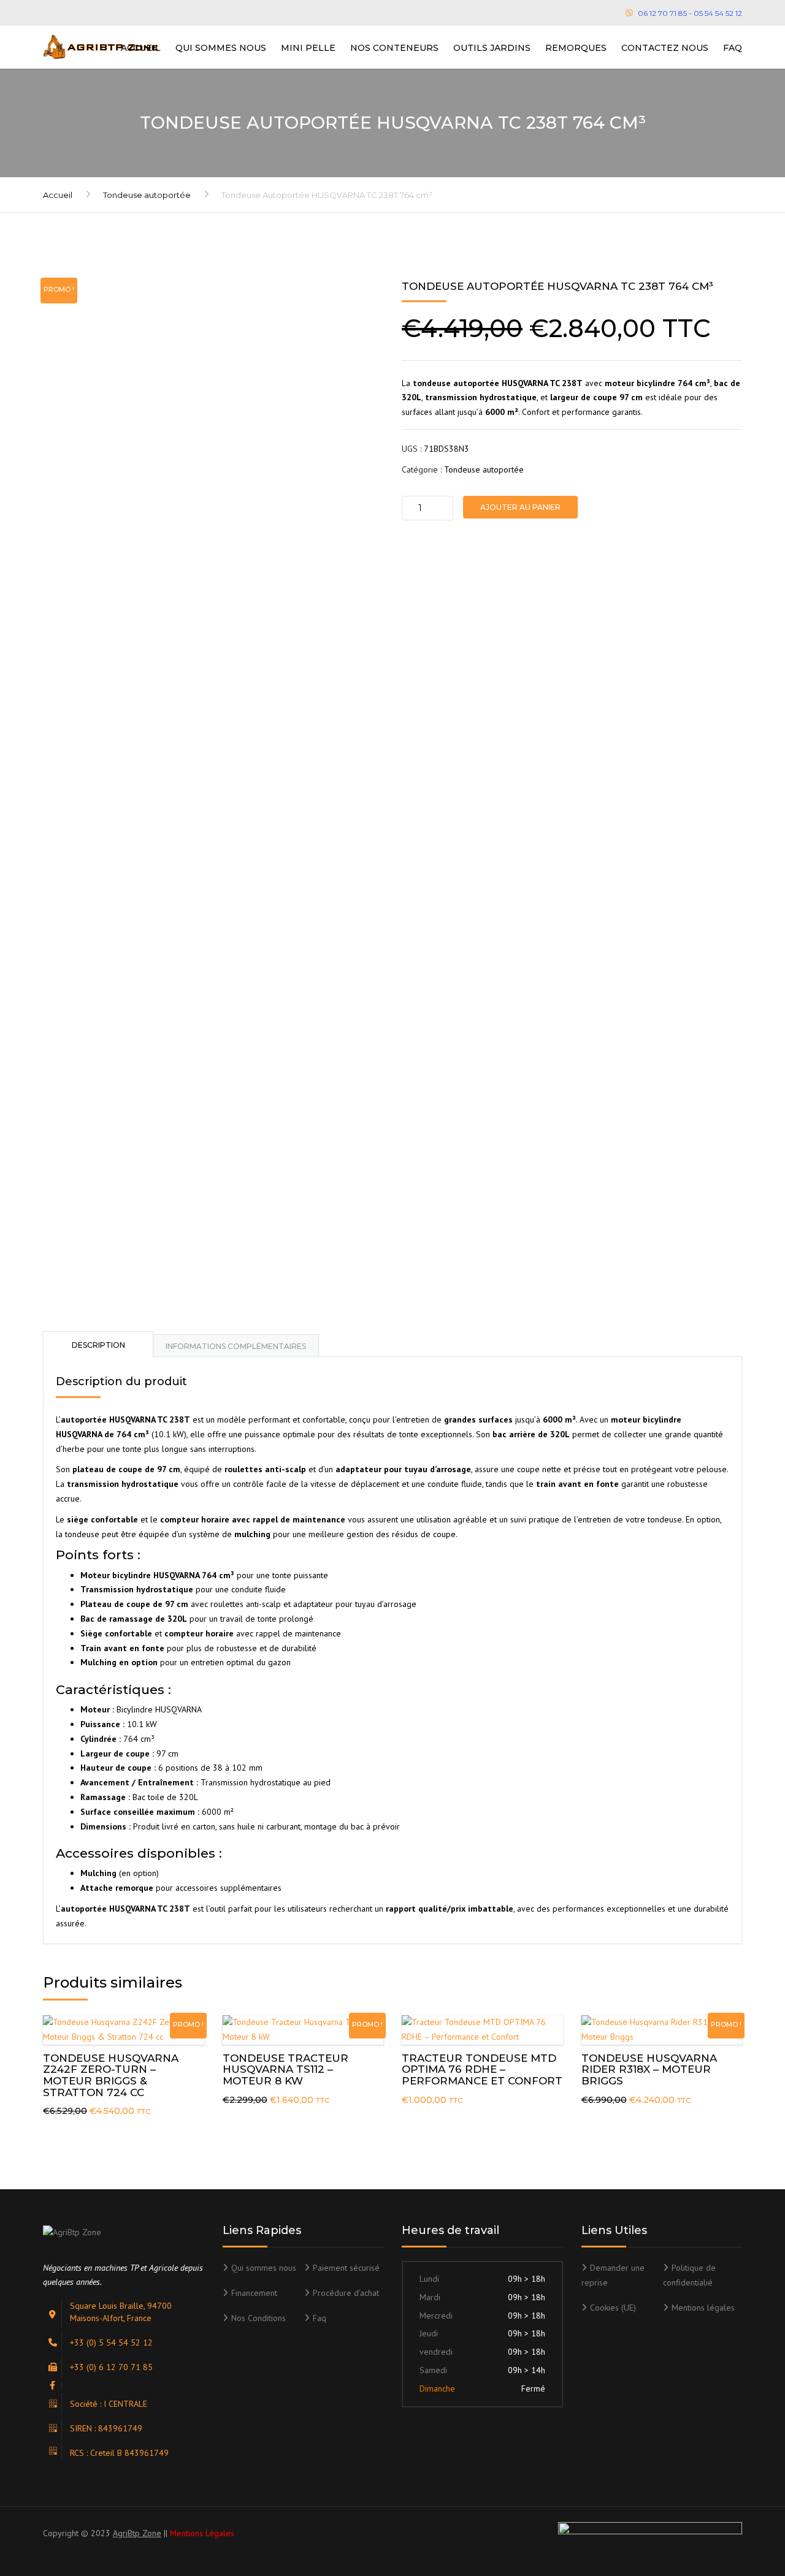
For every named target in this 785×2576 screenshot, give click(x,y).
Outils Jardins (492, 48)
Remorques (576, 48)
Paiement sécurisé (346, 2268)
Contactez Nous (665, 48)
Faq (733, 48)
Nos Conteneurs (394, 48)
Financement (254, 2293)
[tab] (98, 1344)
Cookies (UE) (613, 2308)
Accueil (141, 48)
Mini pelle (308, 48)
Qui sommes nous (221, 48)
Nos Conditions (258, 2318)
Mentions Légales (202, 2533)
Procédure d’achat (346, 2293)
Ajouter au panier (520, 507)
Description (98, 1345)
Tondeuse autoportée (147, 195)
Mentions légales (703, 2308)
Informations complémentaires (236, 1346)
